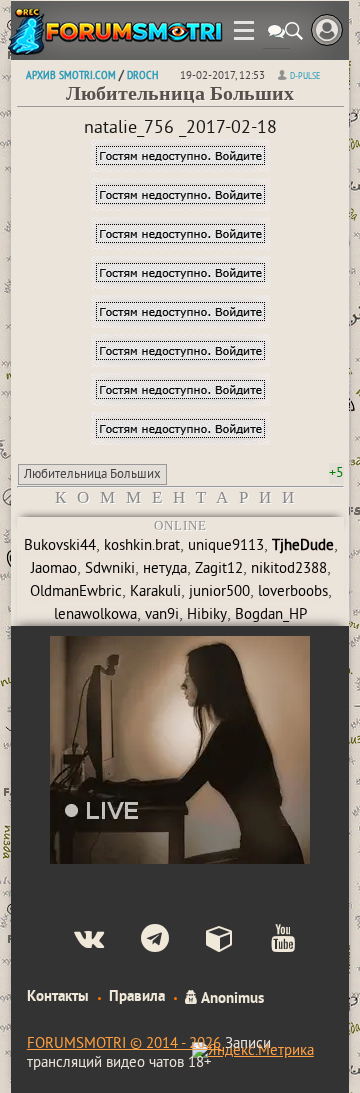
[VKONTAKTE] (72, 941)
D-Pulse (305, 75)
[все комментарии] (276, 33)
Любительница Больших (92, 475)
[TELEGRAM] (138, 941)
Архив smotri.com (71, 74)
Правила (137, 997)
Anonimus (231, 997)
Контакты (58, 997)
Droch (142, 74)
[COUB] (203, 941)
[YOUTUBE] (266, 941)
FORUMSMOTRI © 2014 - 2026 (124, 1044)
